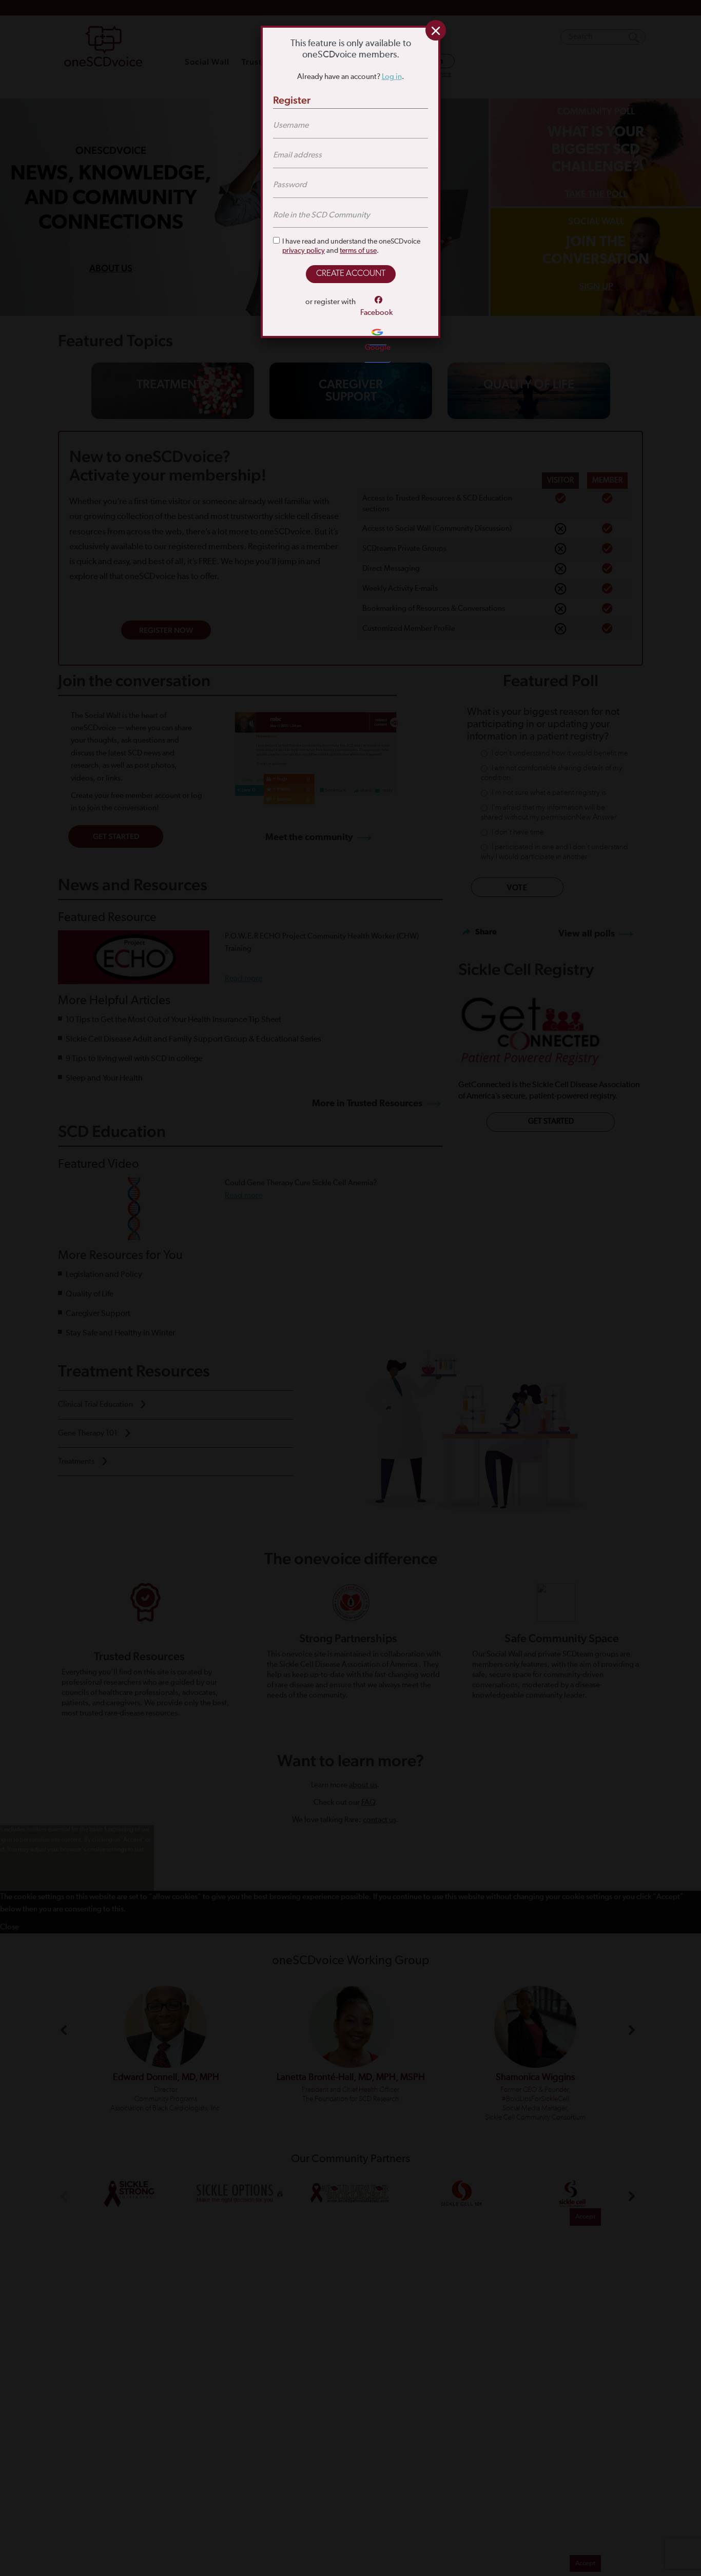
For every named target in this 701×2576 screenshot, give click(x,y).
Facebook (376, 313)
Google (378, 347)
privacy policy (304, 251)
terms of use (358, 251)
